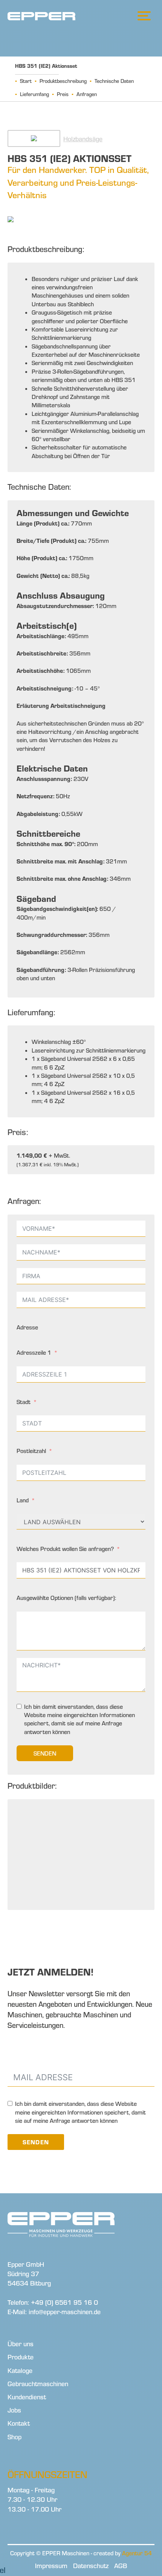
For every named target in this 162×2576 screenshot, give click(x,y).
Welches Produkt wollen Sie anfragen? (65, 1549)
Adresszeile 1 (34, 1352)
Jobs (14, 2410)
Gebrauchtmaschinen (38, 2384)
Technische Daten (114, 81)
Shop (15, 2437)
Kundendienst (27, 2397)
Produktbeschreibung (63, 81)
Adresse (27, 1327)
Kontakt (19, 2423)
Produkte (21, 2357)
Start (26, 81)
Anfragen (87, 94)
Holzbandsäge (83, 139)
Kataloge (20, 2371)
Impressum (51, 2566)
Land (23, 1500)
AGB (121, 2566)
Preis (63, 94)
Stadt (24, 1402)
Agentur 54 (137, 2553)
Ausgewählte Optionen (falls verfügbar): (66, 1598)
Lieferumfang (34, 94)
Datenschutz (91, 2566)
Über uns (21, 2344)
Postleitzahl (31, 1451)
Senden (45, 1753)
